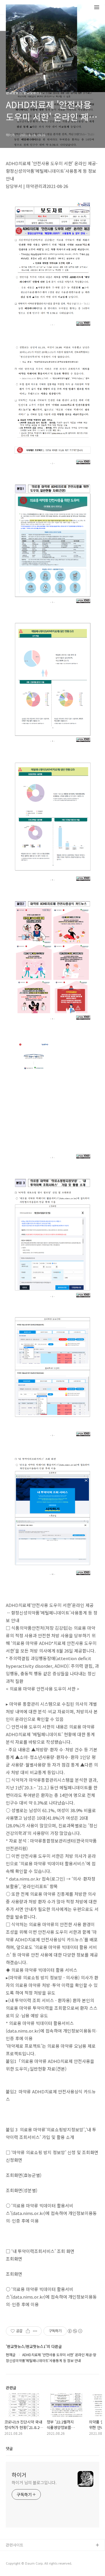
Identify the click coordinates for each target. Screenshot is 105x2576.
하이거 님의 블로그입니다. (34, 2482)
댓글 (9, 2448)
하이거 (19, 2475)
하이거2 (12, 2564)
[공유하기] (28, 2331)
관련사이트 (15, 2545)
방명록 (36, 22)
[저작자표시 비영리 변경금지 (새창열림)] (75, 2331)
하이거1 (12, 2555)
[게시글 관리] (35, 2331)
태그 (20, 22)
